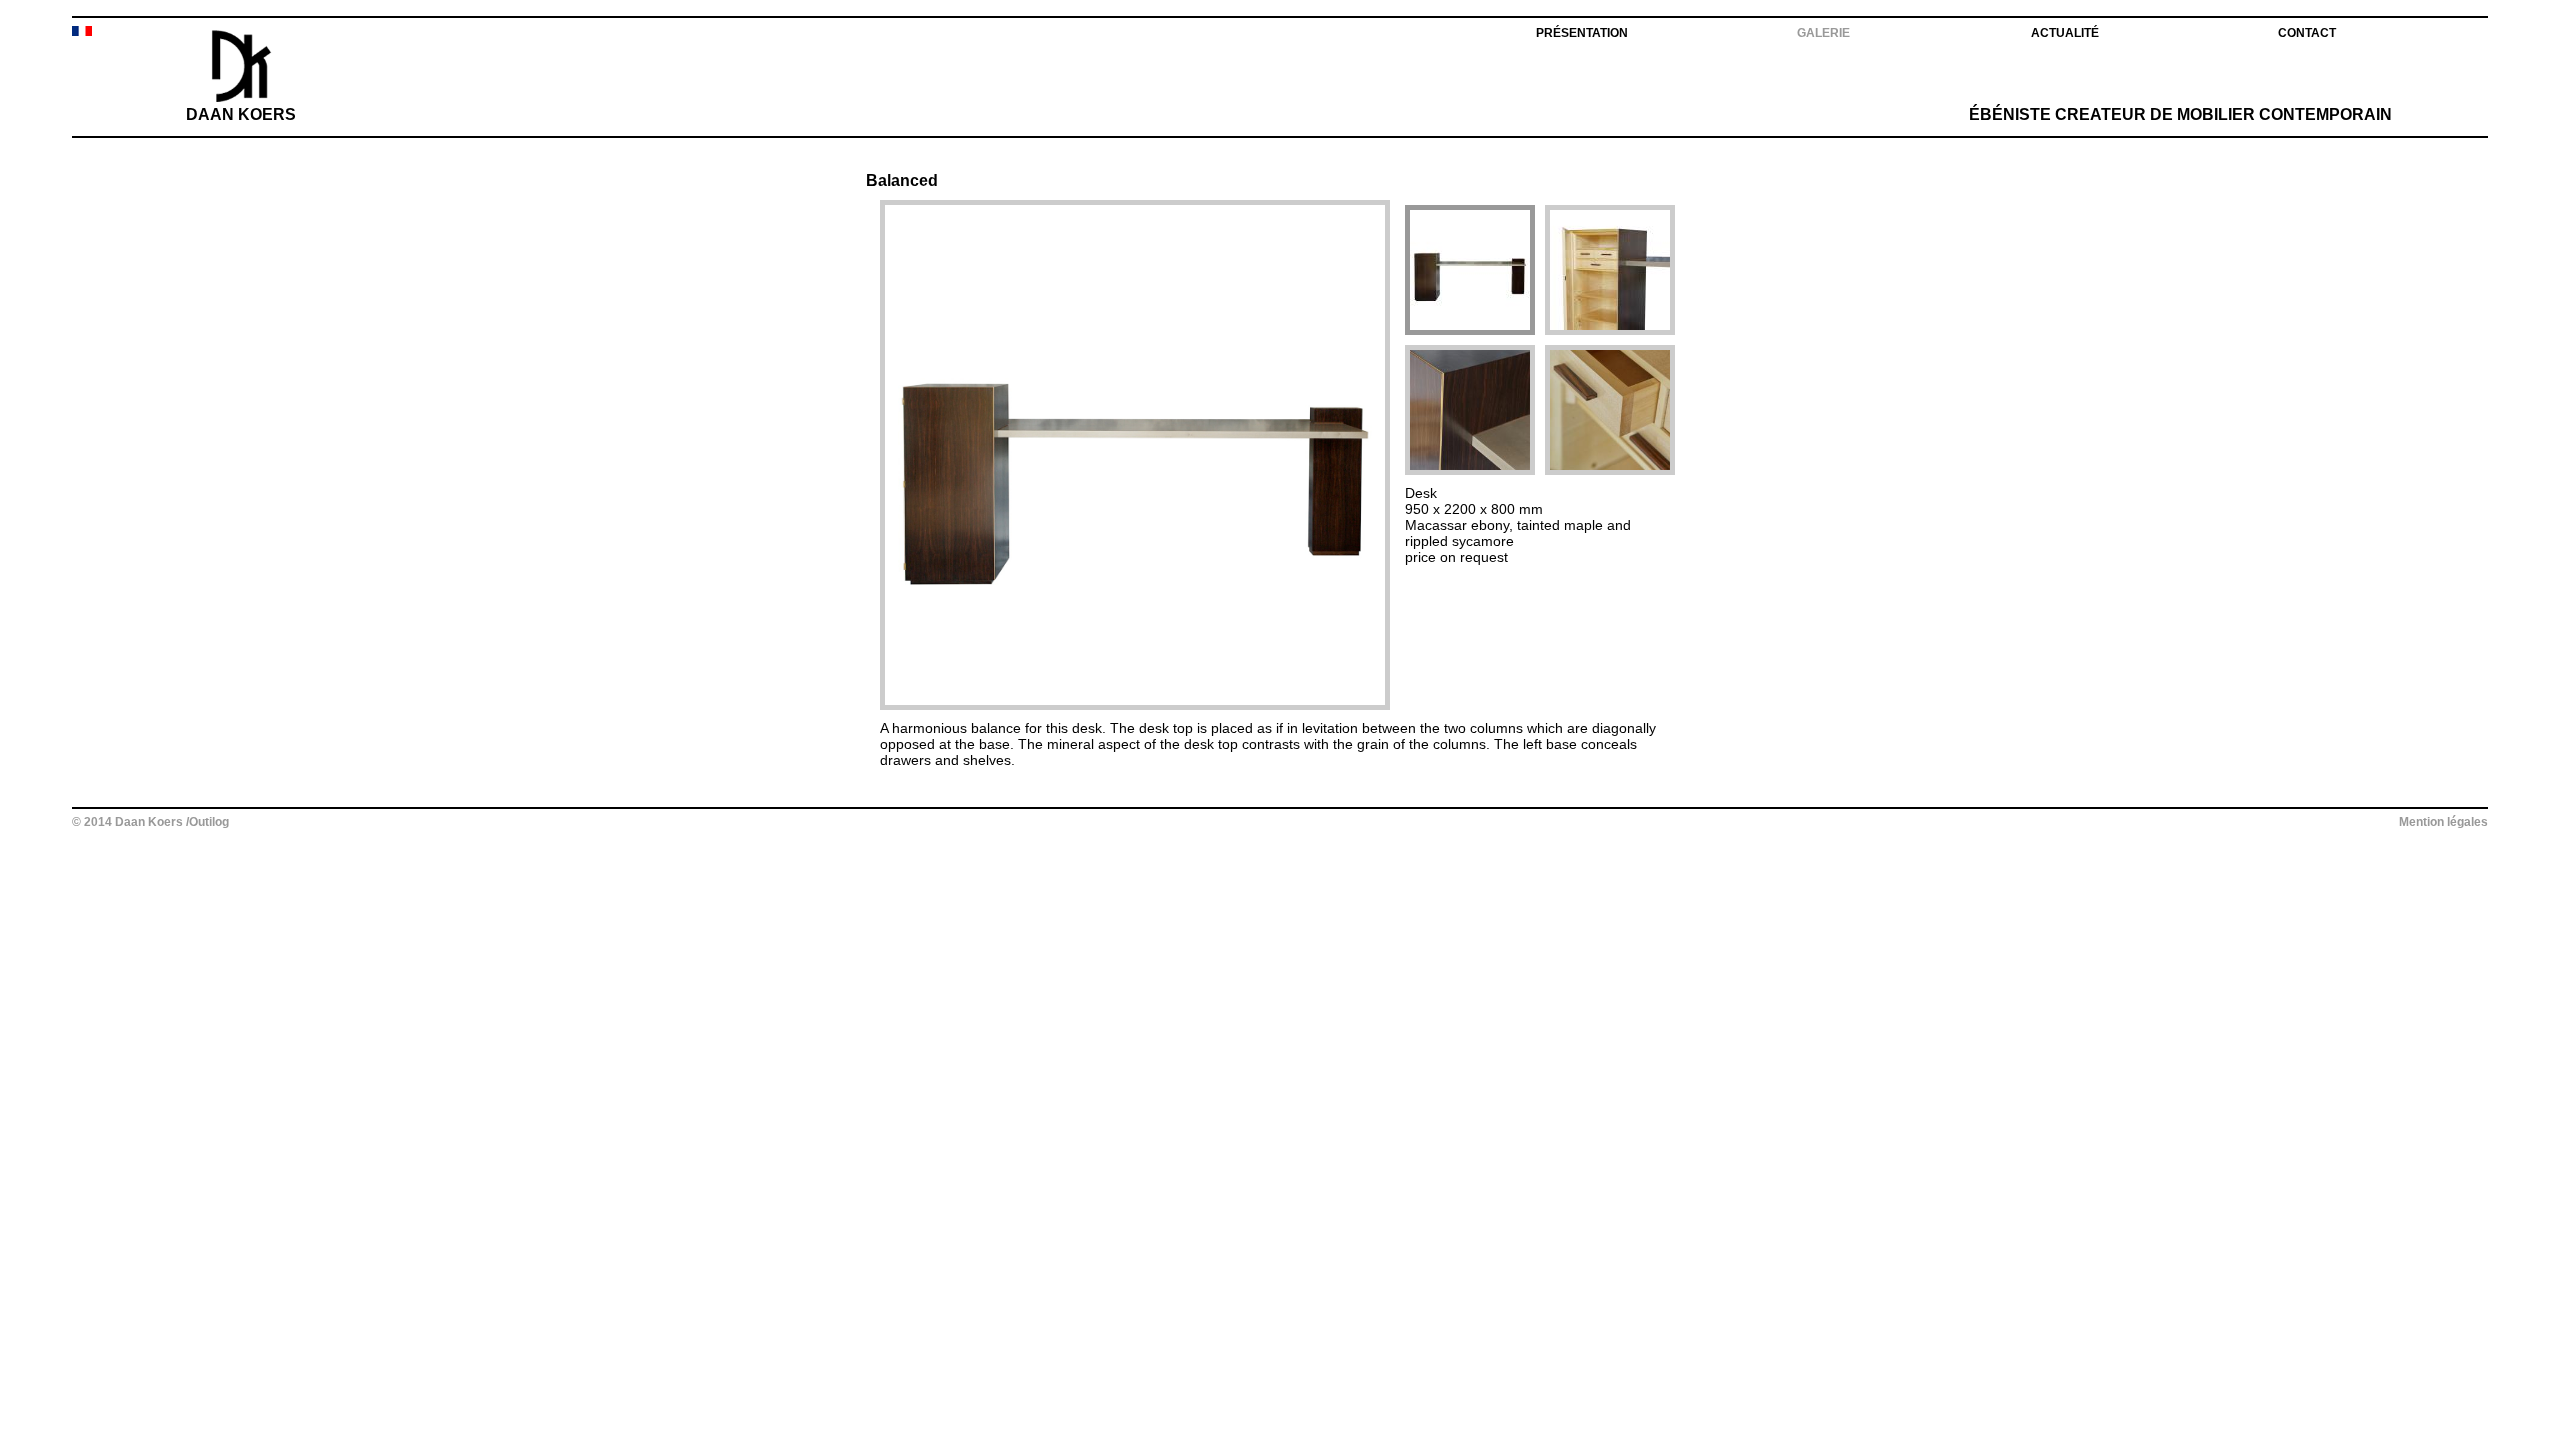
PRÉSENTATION (1582, 33)
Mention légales (2443, 822)
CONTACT (2307, 33)
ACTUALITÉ (2065, 33)
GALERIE (1823, 33)
